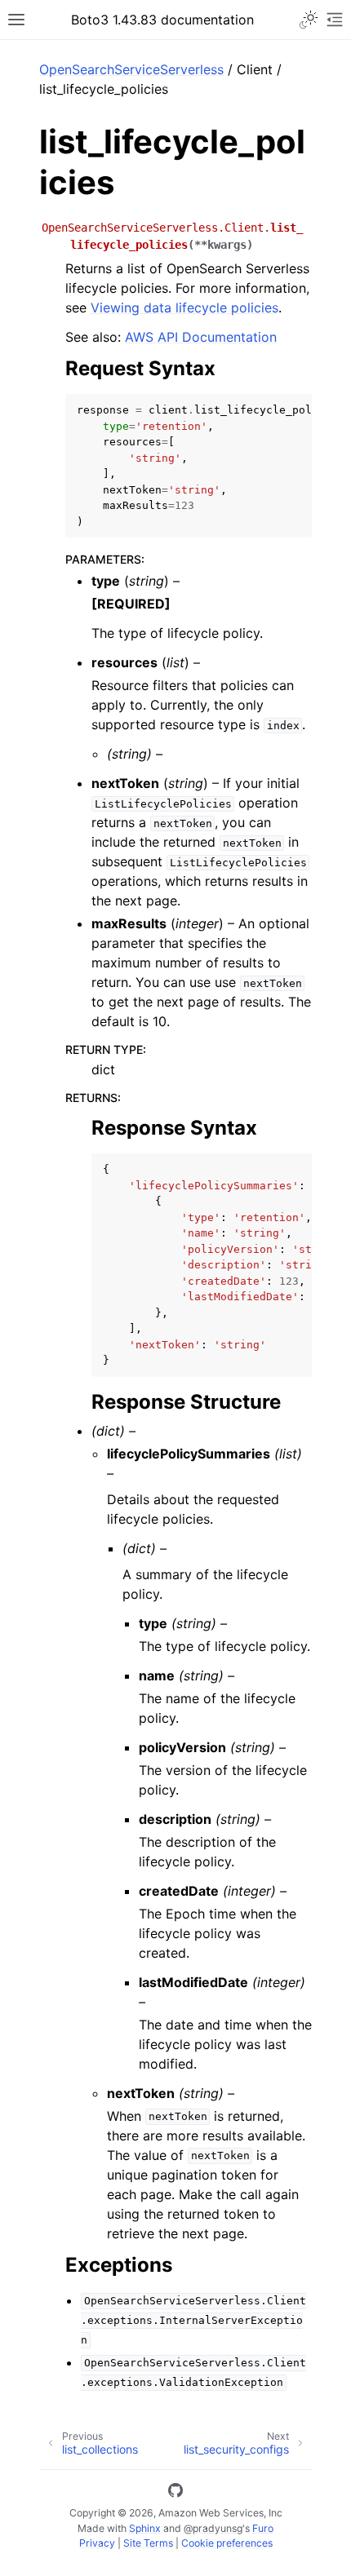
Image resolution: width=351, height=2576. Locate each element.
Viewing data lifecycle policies (184, 308)
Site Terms (148, 2543)
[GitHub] (175, 2493)
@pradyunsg (213, 2528)
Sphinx (145, 2528)
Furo (263, 2528)
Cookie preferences (227, 2543)
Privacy (97, 2543)
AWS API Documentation (201, 337)
